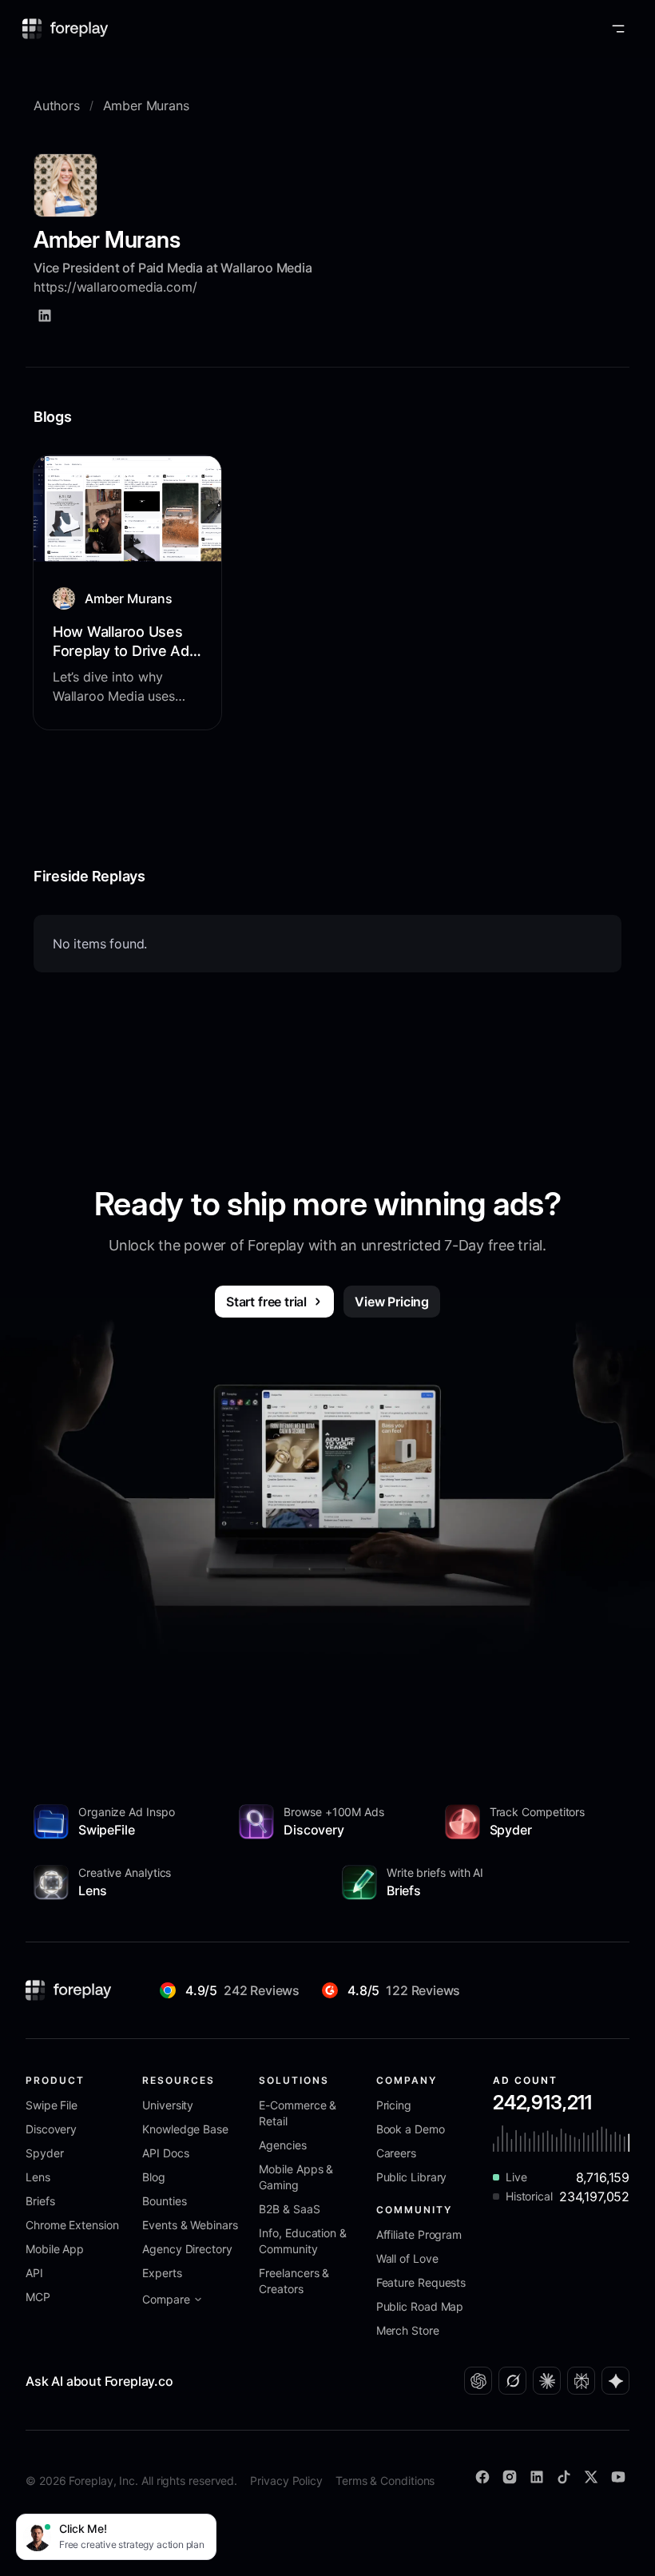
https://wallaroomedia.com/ (115, 287)
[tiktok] (564, 2477)
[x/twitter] (591, 2477)
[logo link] (69, 1990)
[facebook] (482, 2477)
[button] (618, 29)
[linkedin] (45, 316)
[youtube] (618, 2477)
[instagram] (510, 2477)
